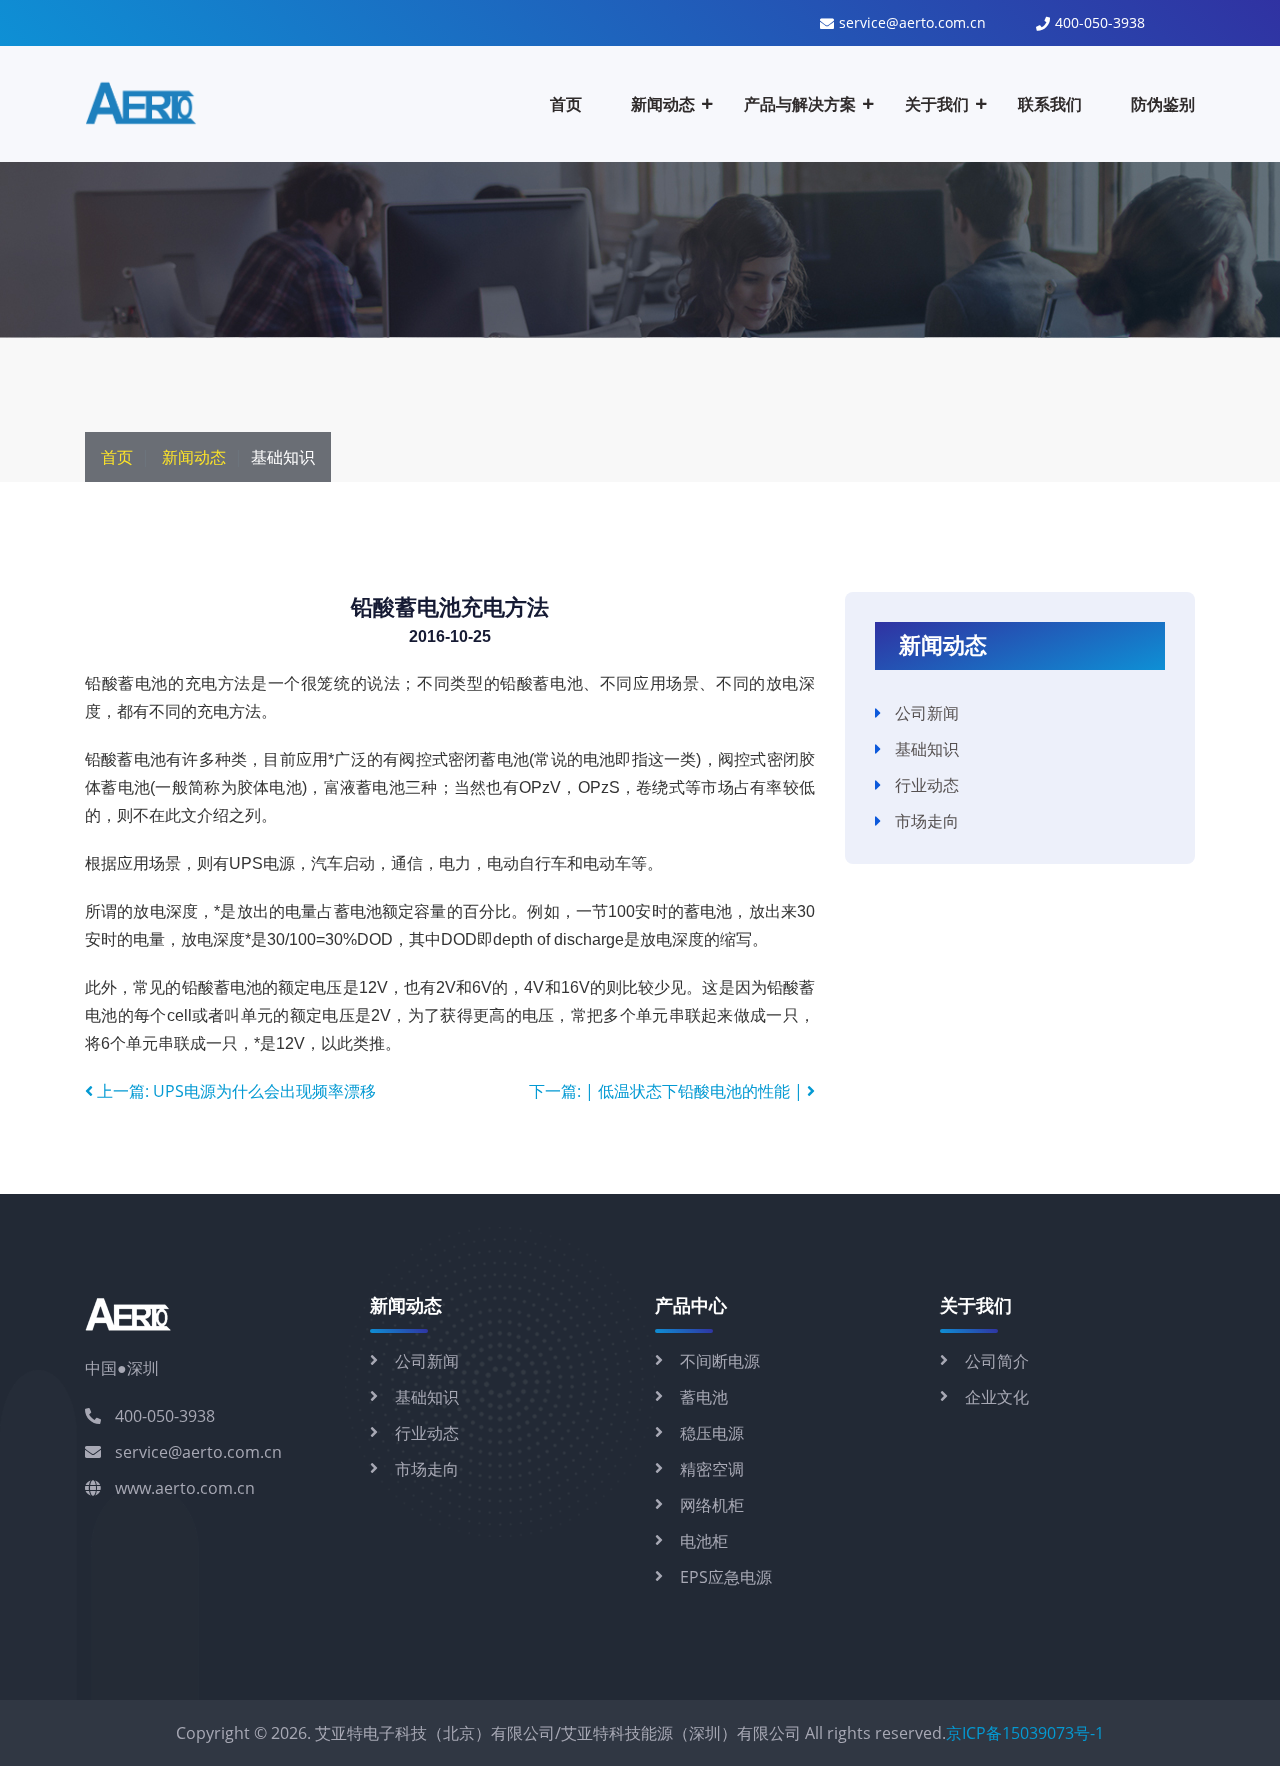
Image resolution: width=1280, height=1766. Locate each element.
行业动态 (927, 785)
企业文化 (997, 1397)
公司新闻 (927, 713)
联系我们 (1050, 104)
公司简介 (997, 1361)
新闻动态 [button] (663, 104)
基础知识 (927, 749)
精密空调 (712, 1469)
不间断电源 (720, 1361)
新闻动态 (194, 457)
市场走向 (927, 821)
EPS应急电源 (726, 1577)
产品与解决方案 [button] (800, 104)
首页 (566, 104)
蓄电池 (704, 1397)
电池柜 (704, 1541)
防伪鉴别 (1163, 104)
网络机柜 (712, 1505)
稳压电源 (712, 1433)
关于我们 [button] (937, 104)
